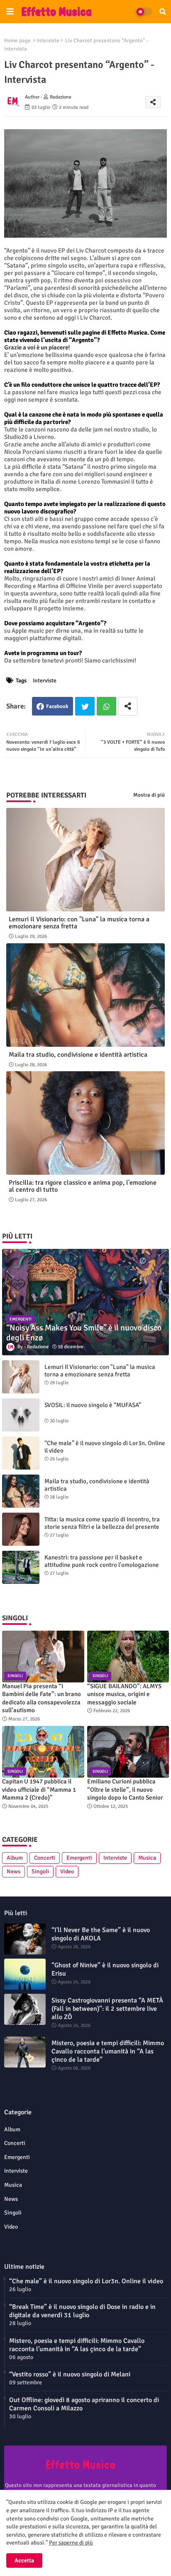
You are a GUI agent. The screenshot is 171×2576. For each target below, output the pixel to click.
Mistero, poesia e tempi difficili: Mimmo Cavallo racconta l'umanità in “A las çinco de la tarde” (108, 2051)
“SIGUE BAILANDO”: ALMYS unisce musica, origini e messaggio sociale (124, 1694)
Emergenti (79, 1858)
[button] (163, 12)
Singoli (40, 1871)
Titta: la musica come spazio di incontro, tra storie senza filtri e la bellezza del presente (102, 1523)
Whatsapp (106, 706)
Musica (147, 1858)
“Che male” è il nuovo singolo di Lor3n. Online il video (105, 1447)
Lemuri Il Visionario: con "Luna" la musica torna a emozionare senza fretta (79, 923)
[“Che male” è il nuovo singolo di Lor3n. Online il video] (21, 1453)
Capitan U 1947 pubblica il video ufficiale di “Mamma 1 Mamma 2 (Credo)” (39, 1789)
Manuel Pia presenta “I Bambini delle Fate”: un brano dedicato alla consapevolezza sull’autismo (42, 1698)
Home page (17, 41)
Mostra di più (149, 795)
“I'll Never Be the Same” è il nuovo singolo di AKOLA (101, 1934)
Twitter (85, 706)
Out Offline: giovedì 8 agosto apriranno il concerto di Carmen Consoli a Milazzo (84, 2404)
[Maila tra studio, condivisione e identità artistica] (21, 1491)
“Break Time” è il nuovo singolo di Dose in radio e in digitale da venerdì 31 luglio (82, 2311)
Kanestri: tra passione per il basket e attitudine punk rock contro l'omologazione (102, 1561)
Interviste (48, 41)
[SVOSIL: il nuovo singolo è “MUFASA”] (21, 1415)
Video (67, 1871)
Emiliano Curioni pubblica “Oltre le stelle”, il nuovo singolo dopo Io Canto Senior (125, 1789)
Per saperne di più (71, 2543)
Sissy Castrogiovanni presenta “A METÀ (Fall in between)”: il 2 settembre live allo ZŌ (107, 2009)
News (13, 1871)
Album (15, 1858)
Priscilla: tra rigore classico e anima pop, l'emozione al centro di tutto (83, 1186)
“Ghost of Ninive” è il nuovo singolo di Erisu (105, 1969)
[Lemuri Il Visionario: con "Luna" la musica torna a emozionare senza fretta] (21, 1377)
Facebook (57, 706)
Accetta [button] (24, 2560)
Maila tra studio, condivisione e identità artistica (78, 1055)
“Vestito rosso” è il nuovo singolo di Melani (70, 2374)
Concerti (45, 1858)
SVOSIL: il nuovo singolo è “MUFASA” (93, 1405)
